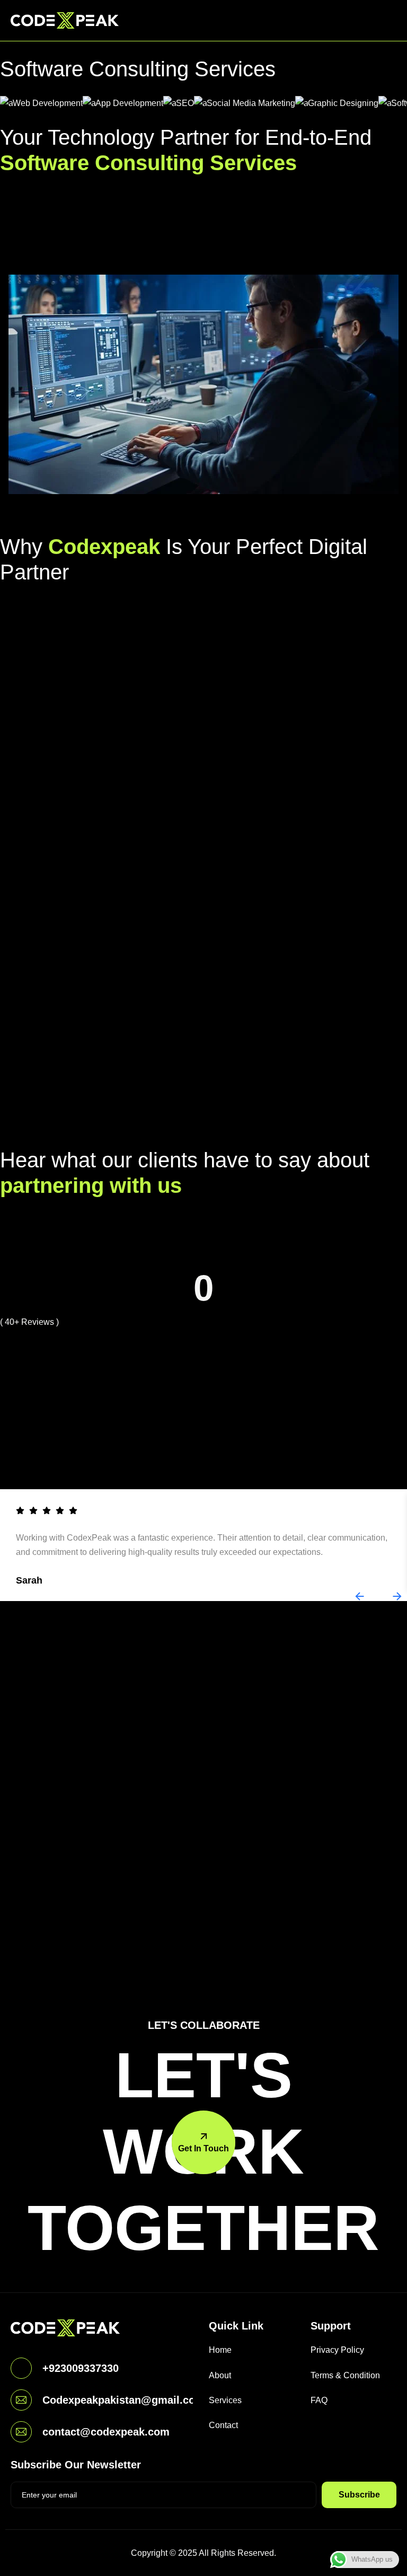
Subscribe (359, 2495)
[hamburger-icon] (386, 20)
